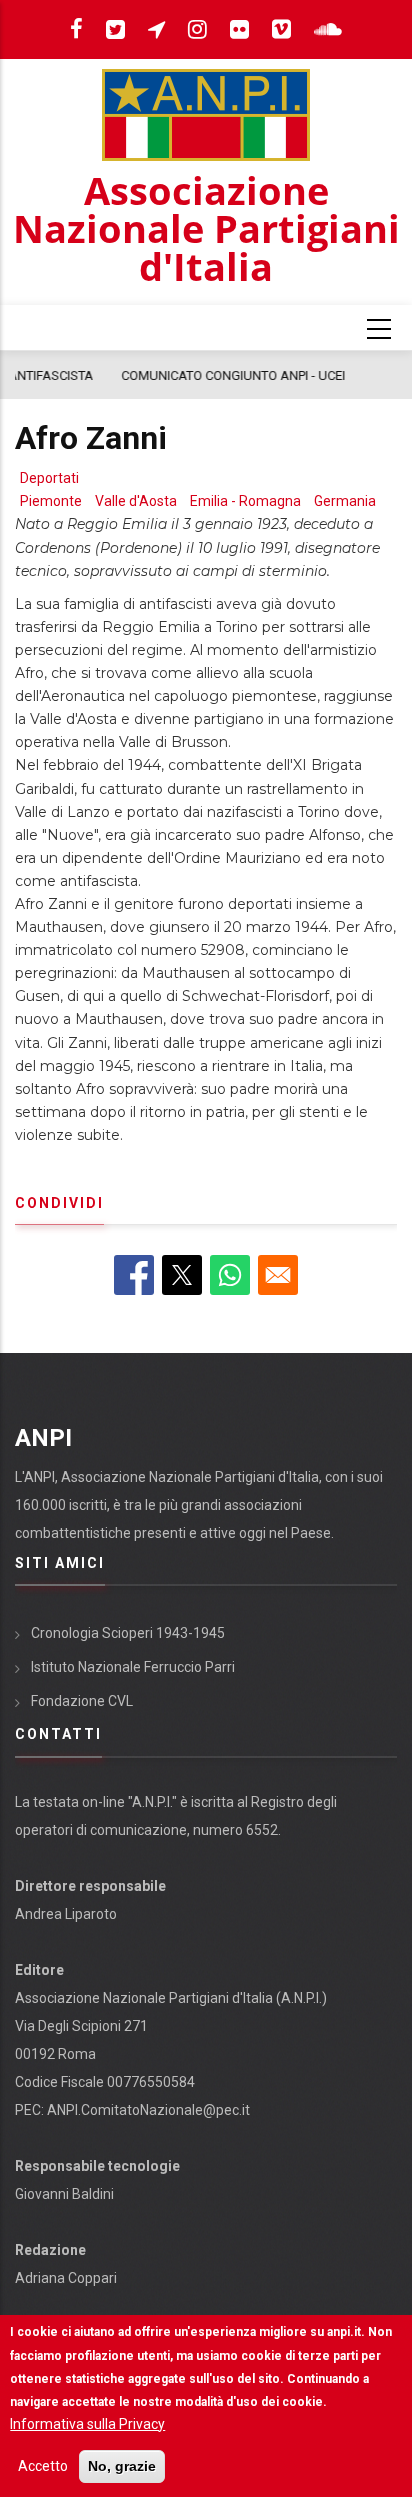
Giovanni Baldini (64, 2194)
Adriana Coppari (66, 2278)
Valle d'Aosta (136, 501)
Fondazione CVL (82, 1701)
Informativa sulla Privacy (87, 2424)
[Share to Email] (278, 1275)
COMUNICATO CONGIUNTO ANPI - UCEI (146, 375)
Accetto (43, 2466)
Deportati (49, 478)
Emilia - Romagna (245, 501)
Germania (345, 501)
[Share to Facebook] (134, 1275)
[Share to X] (182, 1275)
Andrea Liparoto (66, 1914)
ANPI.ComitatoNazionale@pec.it (148, 2110)
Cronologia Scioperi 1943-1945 (128, 1633)
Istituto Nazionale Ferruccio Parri (133, 1667)
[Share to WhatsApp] (230, 1275)
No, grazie (122, 2466)
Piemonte (51, 501)
